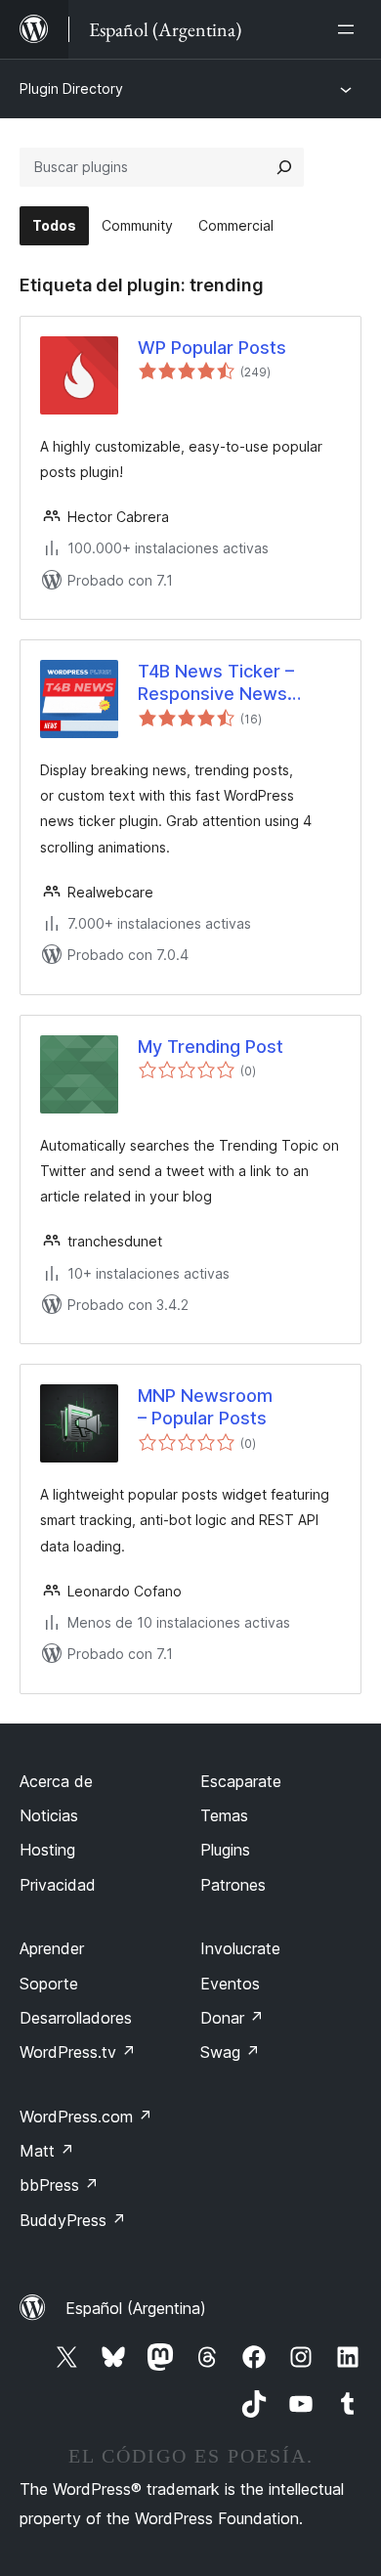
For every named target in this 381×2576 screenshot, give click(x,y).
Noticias (49, 1815)
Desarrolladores (76, 2018)
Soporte (49, 1984)
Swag (230, 2052)
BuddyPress (73, 2220)
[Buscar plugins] (284, 167)
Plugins (225, 1850)
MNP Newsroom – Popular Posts (205, 1407)
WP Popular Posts (212, 348)
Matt (47, 2151)
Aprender (52, 1948)
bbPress (59, 2185)
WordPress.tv (78, 2052)
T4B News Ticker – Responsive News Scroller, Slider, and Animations (217, 683)
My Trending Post (211, 1047)
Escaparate (241, 1781)
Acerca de (56, 1781)
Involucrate (240, 1948)
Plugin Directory (71, 88)
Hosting (47, 1850)
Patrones (233, 1885)
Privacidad (58, 1885)
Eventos (230, 1984)
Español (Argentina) (136, 2308)
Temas (224, 1815)
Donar (232, 2018)
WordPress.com (86, 2117)
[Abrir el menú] (350, 29)
